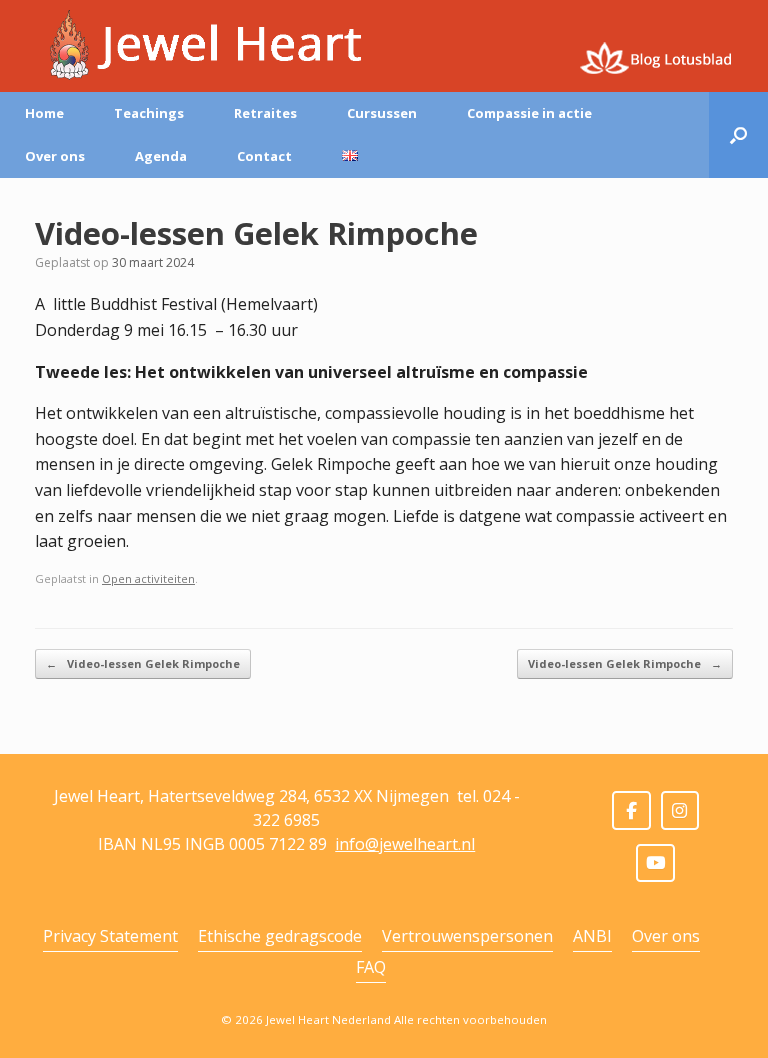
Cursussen (382, 113)
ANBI (592, 936)
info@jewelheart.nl (405, 844)
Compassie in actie (529, 113)
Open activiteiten (148, 578)
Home (44, 113)
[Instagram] (680, 810)
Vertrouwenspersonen (467, 936)
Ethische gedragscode (280, 936)
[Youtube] (655, 863)
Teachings (149, 113)
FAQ (371, 967)
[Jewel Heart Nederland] (199, 45)
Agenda (161, 156)
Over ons (55, 156)
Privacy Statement (110, 936)
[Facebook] (631, 810)
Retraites (265, 113)
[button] (738, 135)
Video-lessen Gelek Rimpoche (143, 663)
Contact (264, 156)
